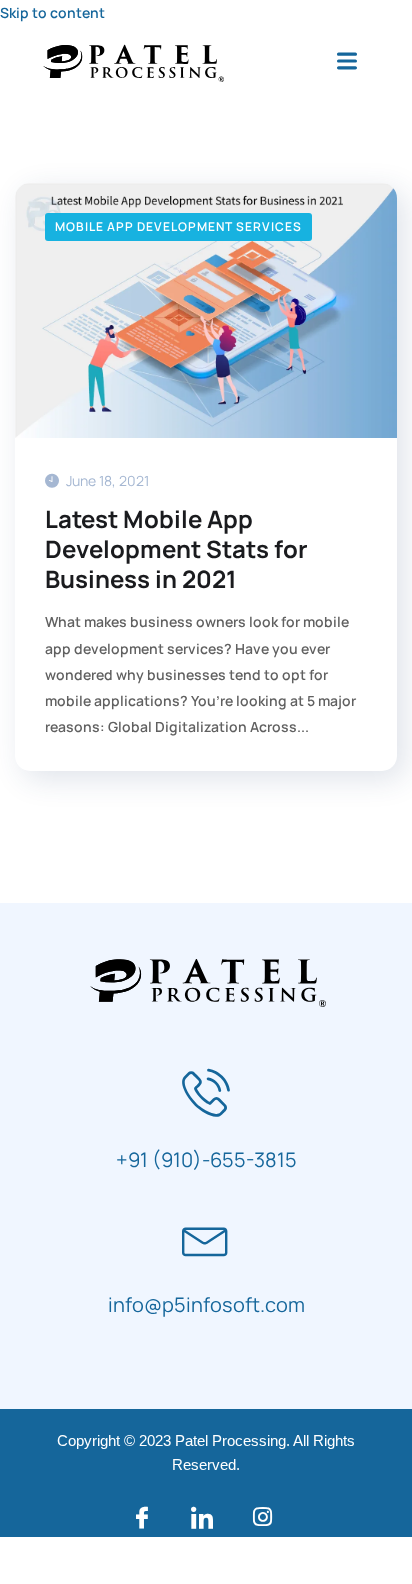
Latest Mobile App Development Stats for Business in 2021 (176, 549)
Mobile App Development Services (178, 226)
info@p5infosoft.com (206, 1304)
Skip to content (52, 12)
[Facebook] (146, 1517)
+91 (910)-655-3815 (206, 1159)
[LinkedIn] (206, 1517)
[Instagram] (266, 1517)
